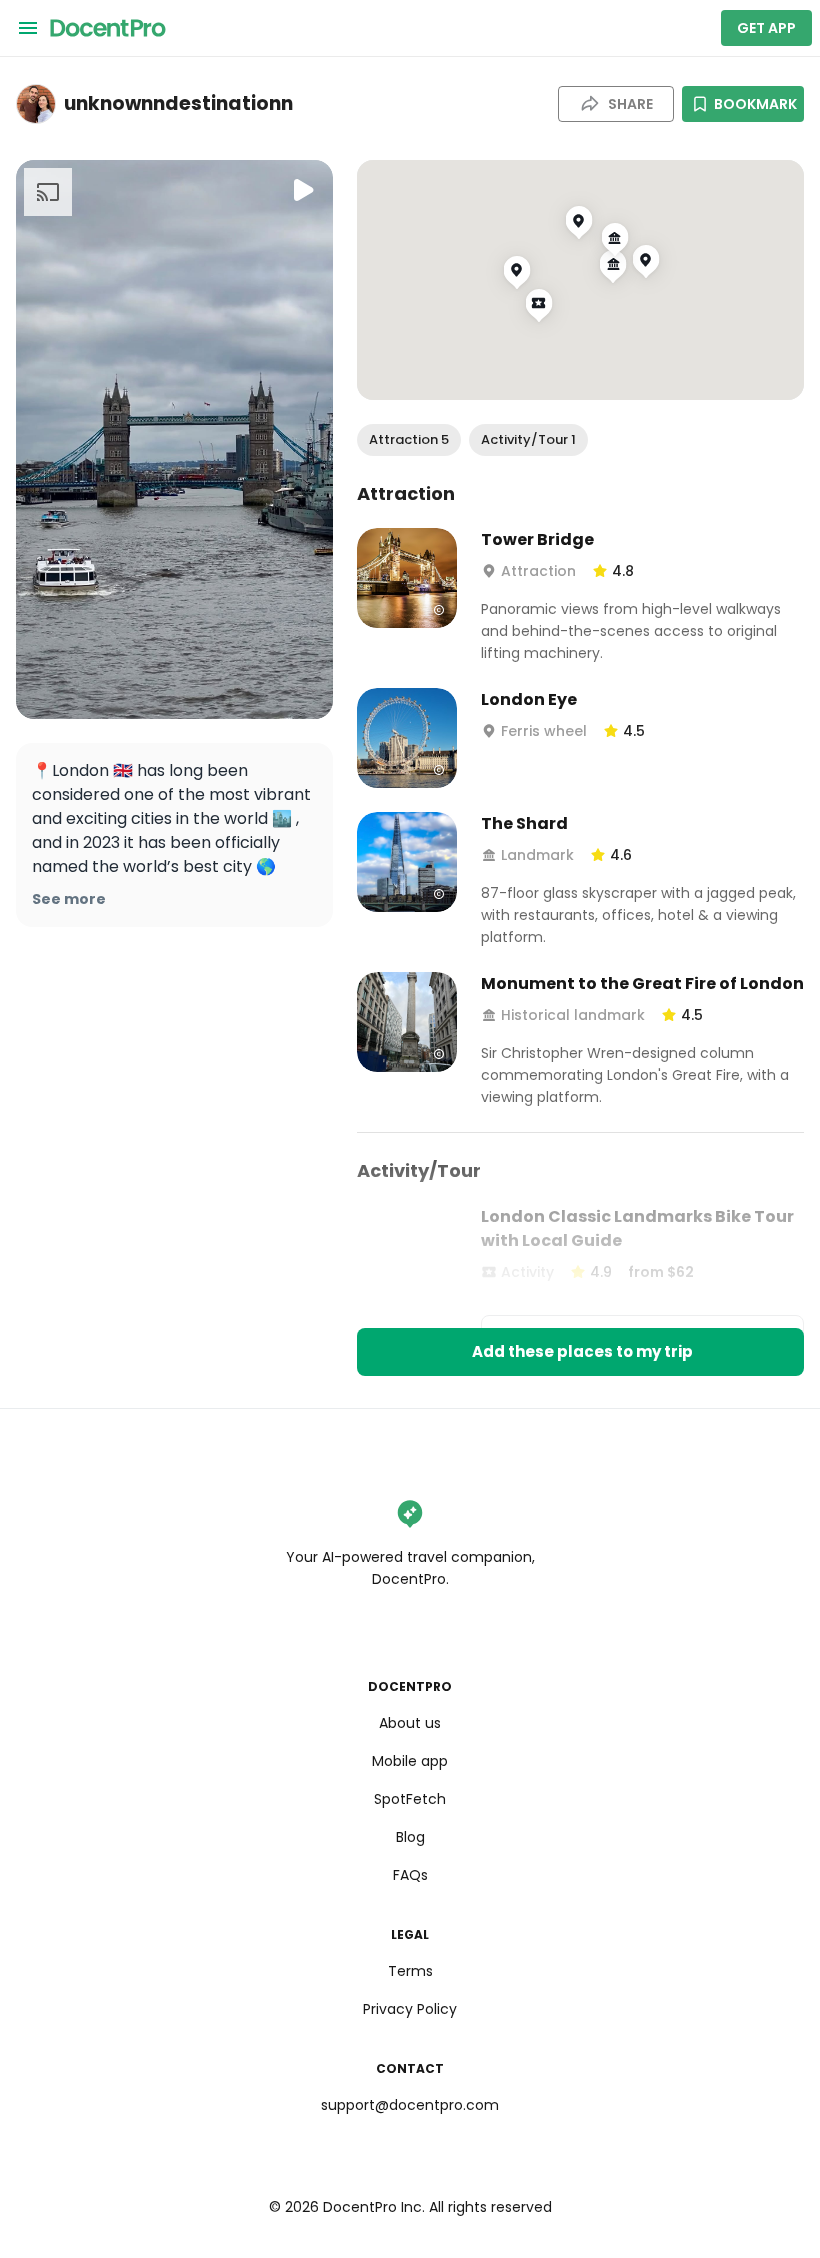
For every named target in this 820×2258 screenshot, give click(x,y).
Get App (766, 28)
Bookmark (755, 104)
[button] (409, 440)
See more (69, 899)
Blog (410, 1837)
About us (410, 1723)
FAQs (410, 1875)
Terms (410, 1971)
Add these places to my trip (582, 1351)
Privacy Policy (410, 2009)
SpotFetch (410, 1799)
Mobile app (410, 1761)
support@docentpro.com (410, 2105)
